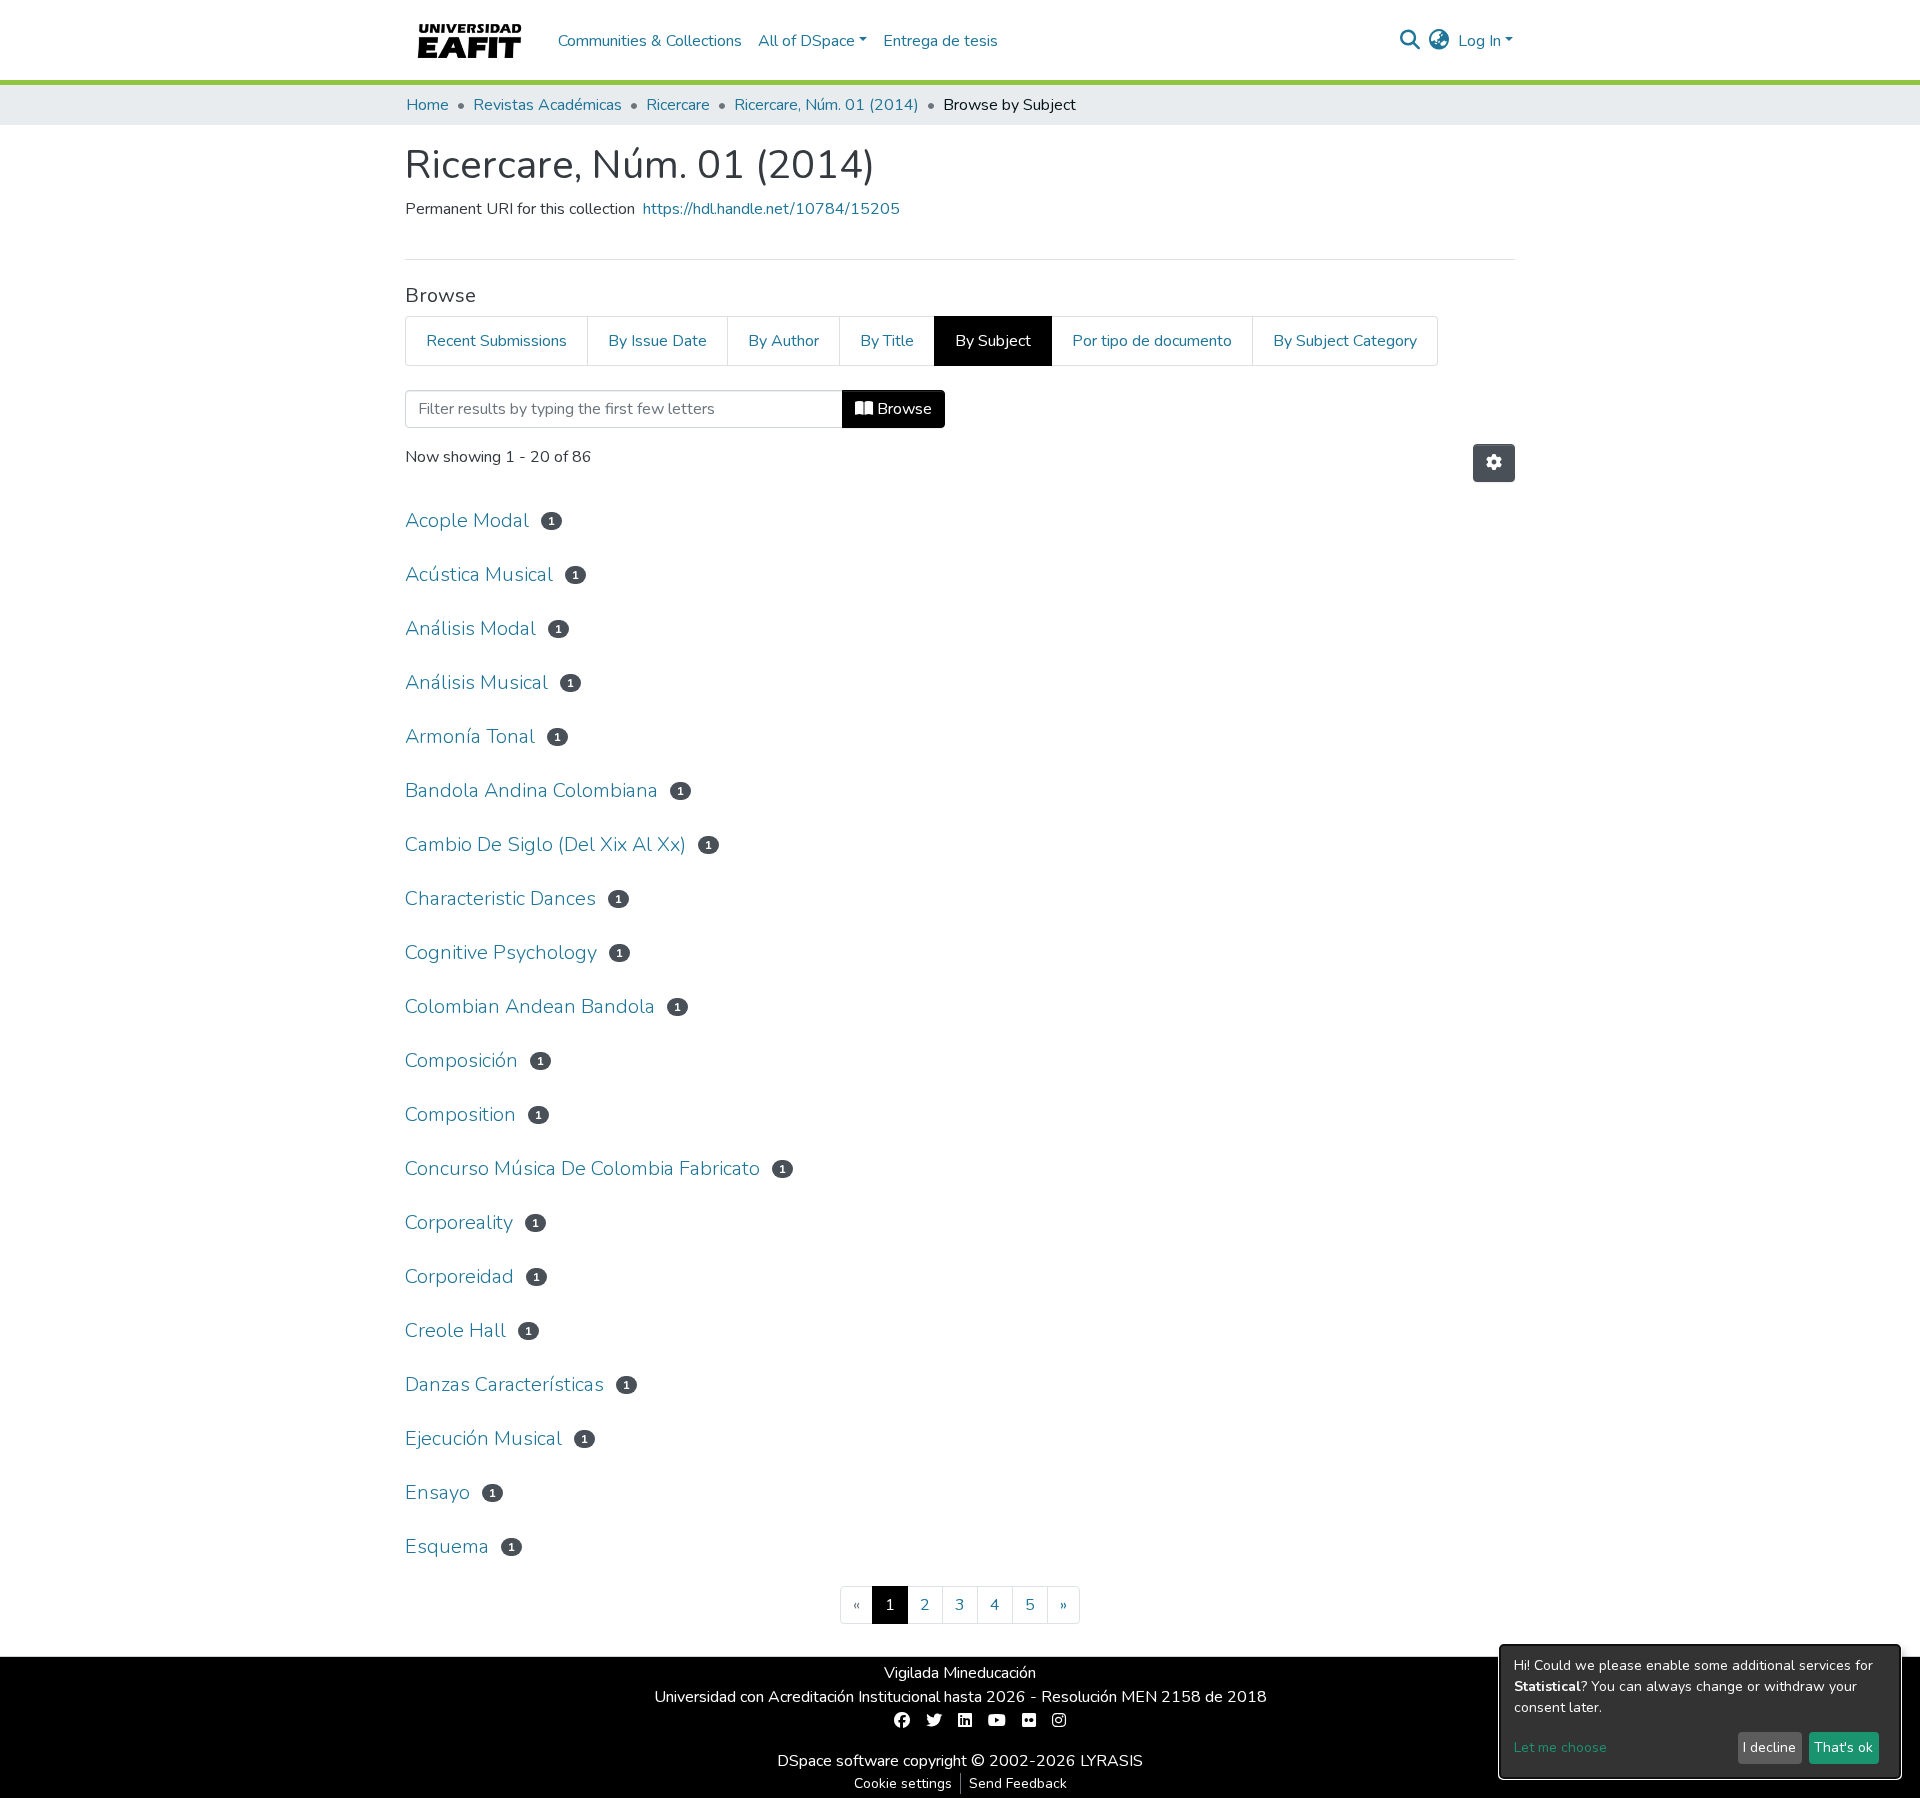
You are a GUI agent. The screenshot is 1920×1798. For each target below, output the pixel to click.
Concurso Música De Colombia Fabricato (582, 1168)
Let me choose (1560, 1747)
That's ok (1843, 1747)
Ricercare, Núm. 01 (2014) (826, 105)
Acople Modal (467, 520)
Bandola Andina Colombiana (531, 790)
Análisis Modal (470, 628)
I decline (1769, 1747)
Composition (460, 1114)
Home (427, 105)
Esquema (447, 1546)
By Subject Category (1345, 341)
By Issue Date (657, 341)
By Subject (993, 341)
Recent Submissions (496, 341)
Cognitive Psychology (501, 952)
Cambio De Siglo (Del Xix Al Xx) (545, 844)
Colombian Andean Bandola (530, 1006)
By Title (887, 341)
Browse (902, 409)
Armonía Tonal (470, 736)
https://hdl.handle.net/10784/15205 (771, 209)
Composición (461, 1060)
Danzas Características (504, 1384)
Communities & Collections (650, 41)
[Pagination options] (1494, 463)
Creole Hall (455, 1330)
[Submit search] (1410, 41)
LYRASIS (1111, 1761)
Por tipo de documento (1152, 341)
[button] (1439, 41)
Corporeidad (459, 1276)
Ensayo (437, 1492)
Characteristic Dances (500, 898)
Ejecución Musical (483, 1438)
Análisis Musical (476, 682)
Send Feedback (1018, 1783)
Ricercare (678, 105)
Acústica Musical (479, 574)
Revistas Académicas (547, 105)
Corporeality (459, 1222)
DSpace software (838, 1761)
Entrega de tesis (940, 41)
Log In (1479, 41)
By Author (783, 341)
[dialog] (1700, 1711)
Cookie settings (903, 1783)
